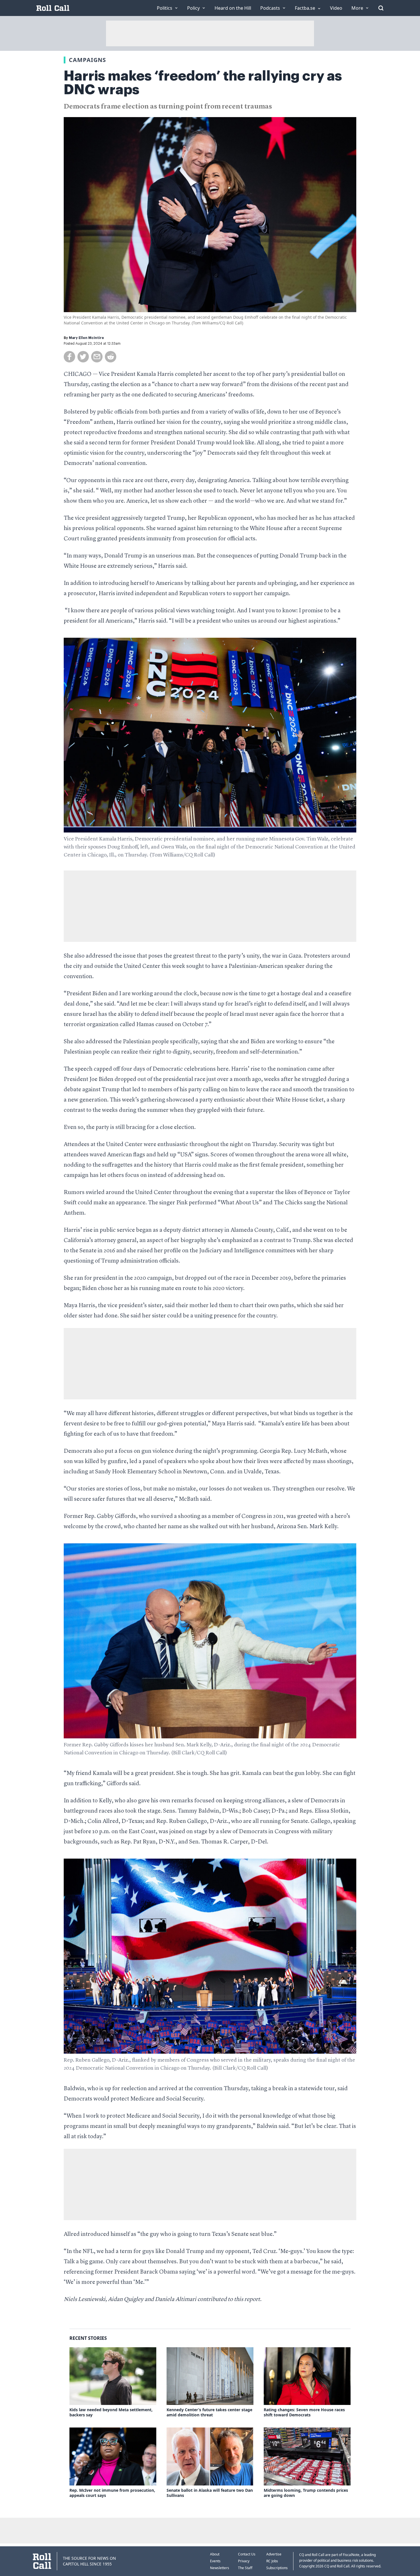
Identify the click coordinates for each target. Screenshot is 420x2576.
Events (215, 2561)
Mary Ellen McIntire (86, 338)
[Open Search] (381, 8)
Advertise (274, 2554)
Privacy (244, 2561)
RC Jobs (272, 2561)
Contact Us (247, 2554)
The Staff (245, 2568)
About (215, 2554)
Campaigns (87, 60)
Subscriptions (277, 2568)
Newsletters (220, 2568)
